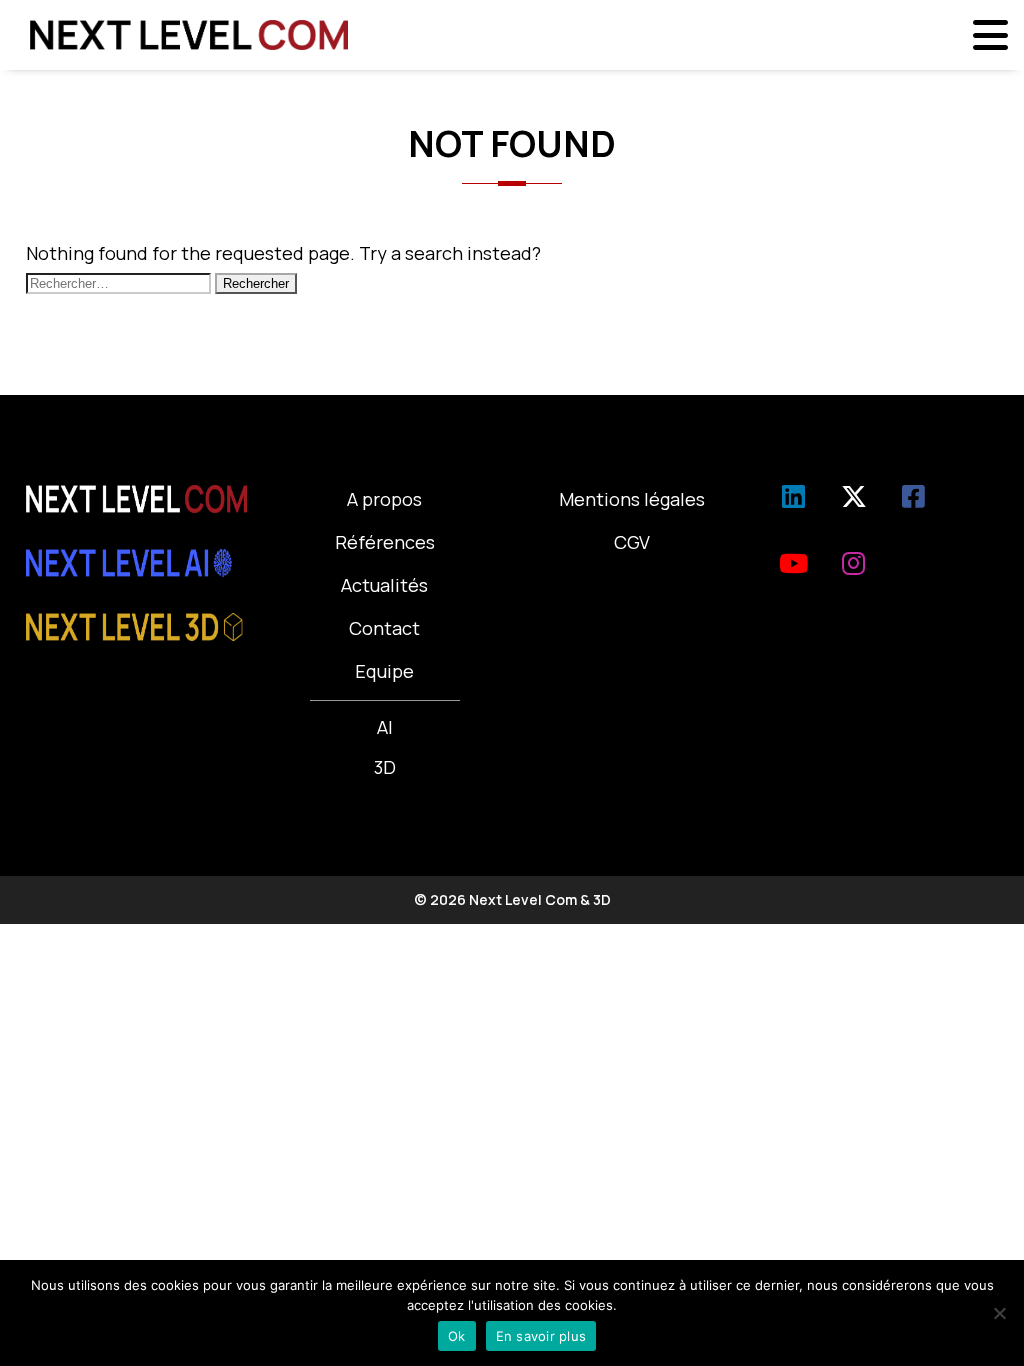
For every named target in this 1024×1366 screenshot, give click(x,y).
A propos (384, 499)
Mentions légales (632, 499)
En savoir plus (541, 1336)
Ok (457, 1336)
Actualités (384, 585)
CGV (632, 542)
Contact (384, 628)
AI (385, 727)
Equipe (384, 671)
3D (385, 767)
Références (385, 542)
